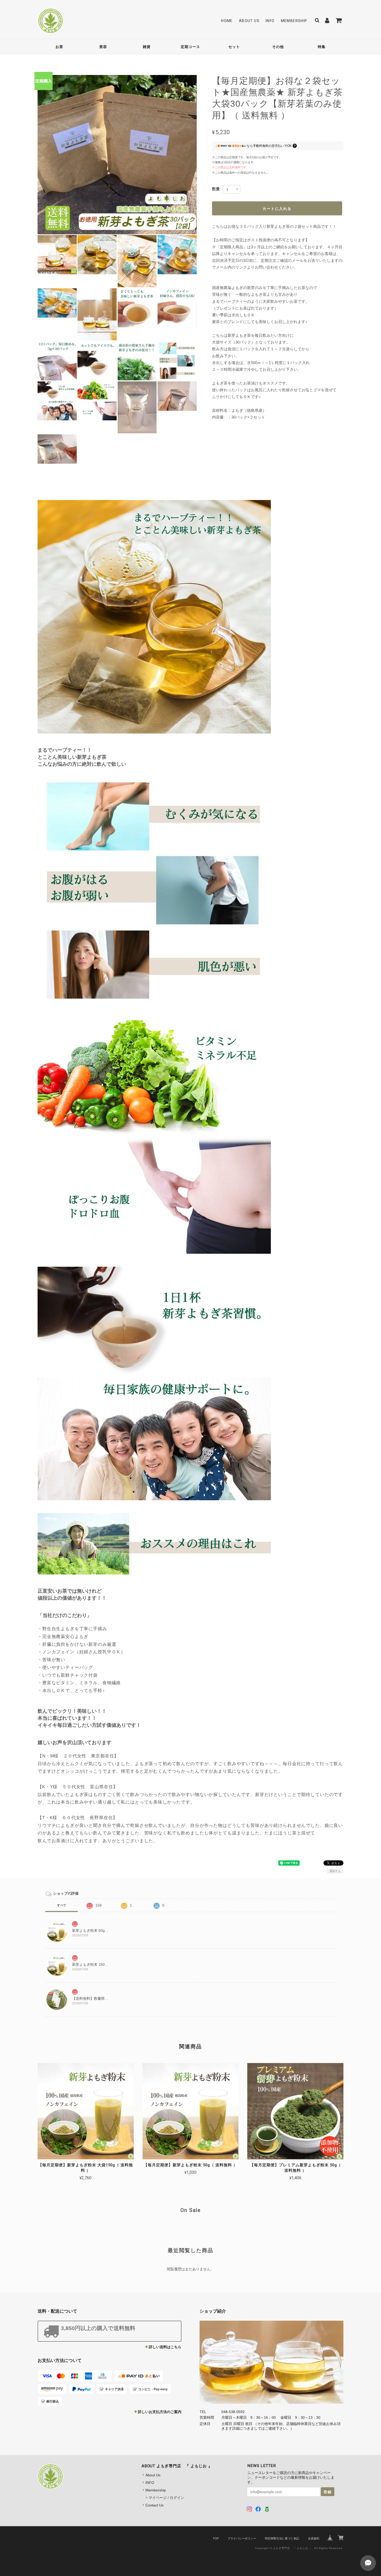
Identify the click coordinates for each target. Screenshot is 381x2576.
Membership (294, 21)
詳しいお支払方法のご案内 (160, 2412)
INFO (270, 21)
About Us (249, 21)
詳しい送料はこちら (165, 2347)
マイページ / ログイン (166, 2498)
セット (234, 47)
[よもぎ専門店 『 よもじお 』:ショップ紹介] (271, 2362)
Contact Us (154, 2505)
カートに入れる (277, 208)
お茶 (59, 47)
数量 (216, 189)
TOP (216, 2538)
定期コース (190, 47)
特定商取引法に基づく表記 (282, 2538)
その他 (278, 47)
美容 (103, 47)
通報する (335, 1871)
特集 (322, 47)
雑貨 (147, 47)
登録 (328, 2492)
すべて (62, 1905)
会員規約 (314, 2538)
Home (227, 21)
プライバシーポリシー (242, 2538)
